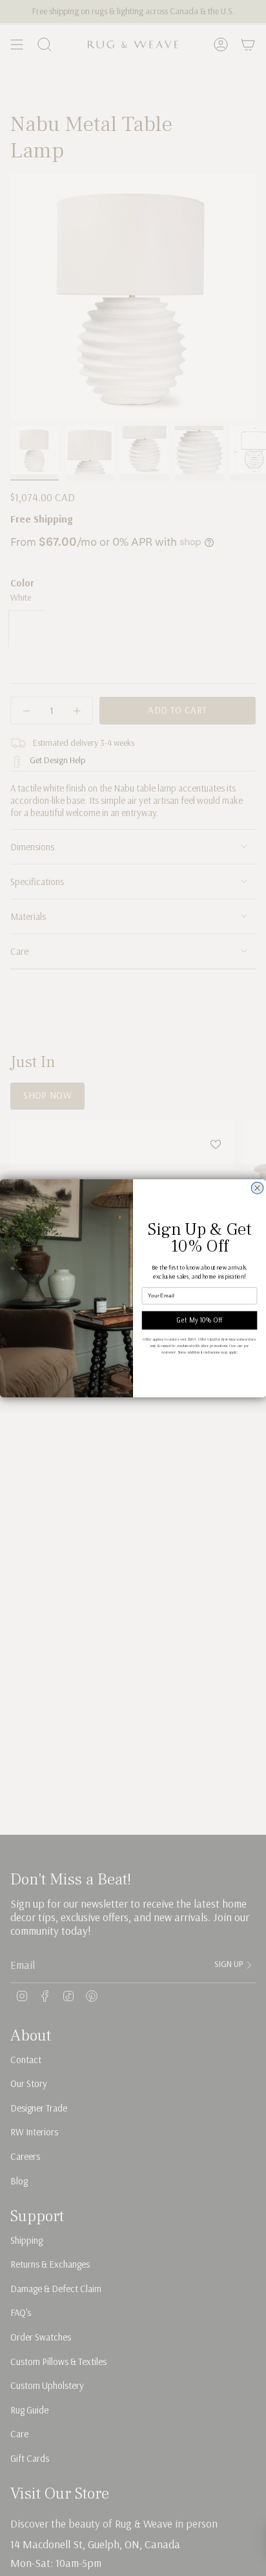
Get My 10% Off (200, 1320)
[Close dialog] (257, 1188)
